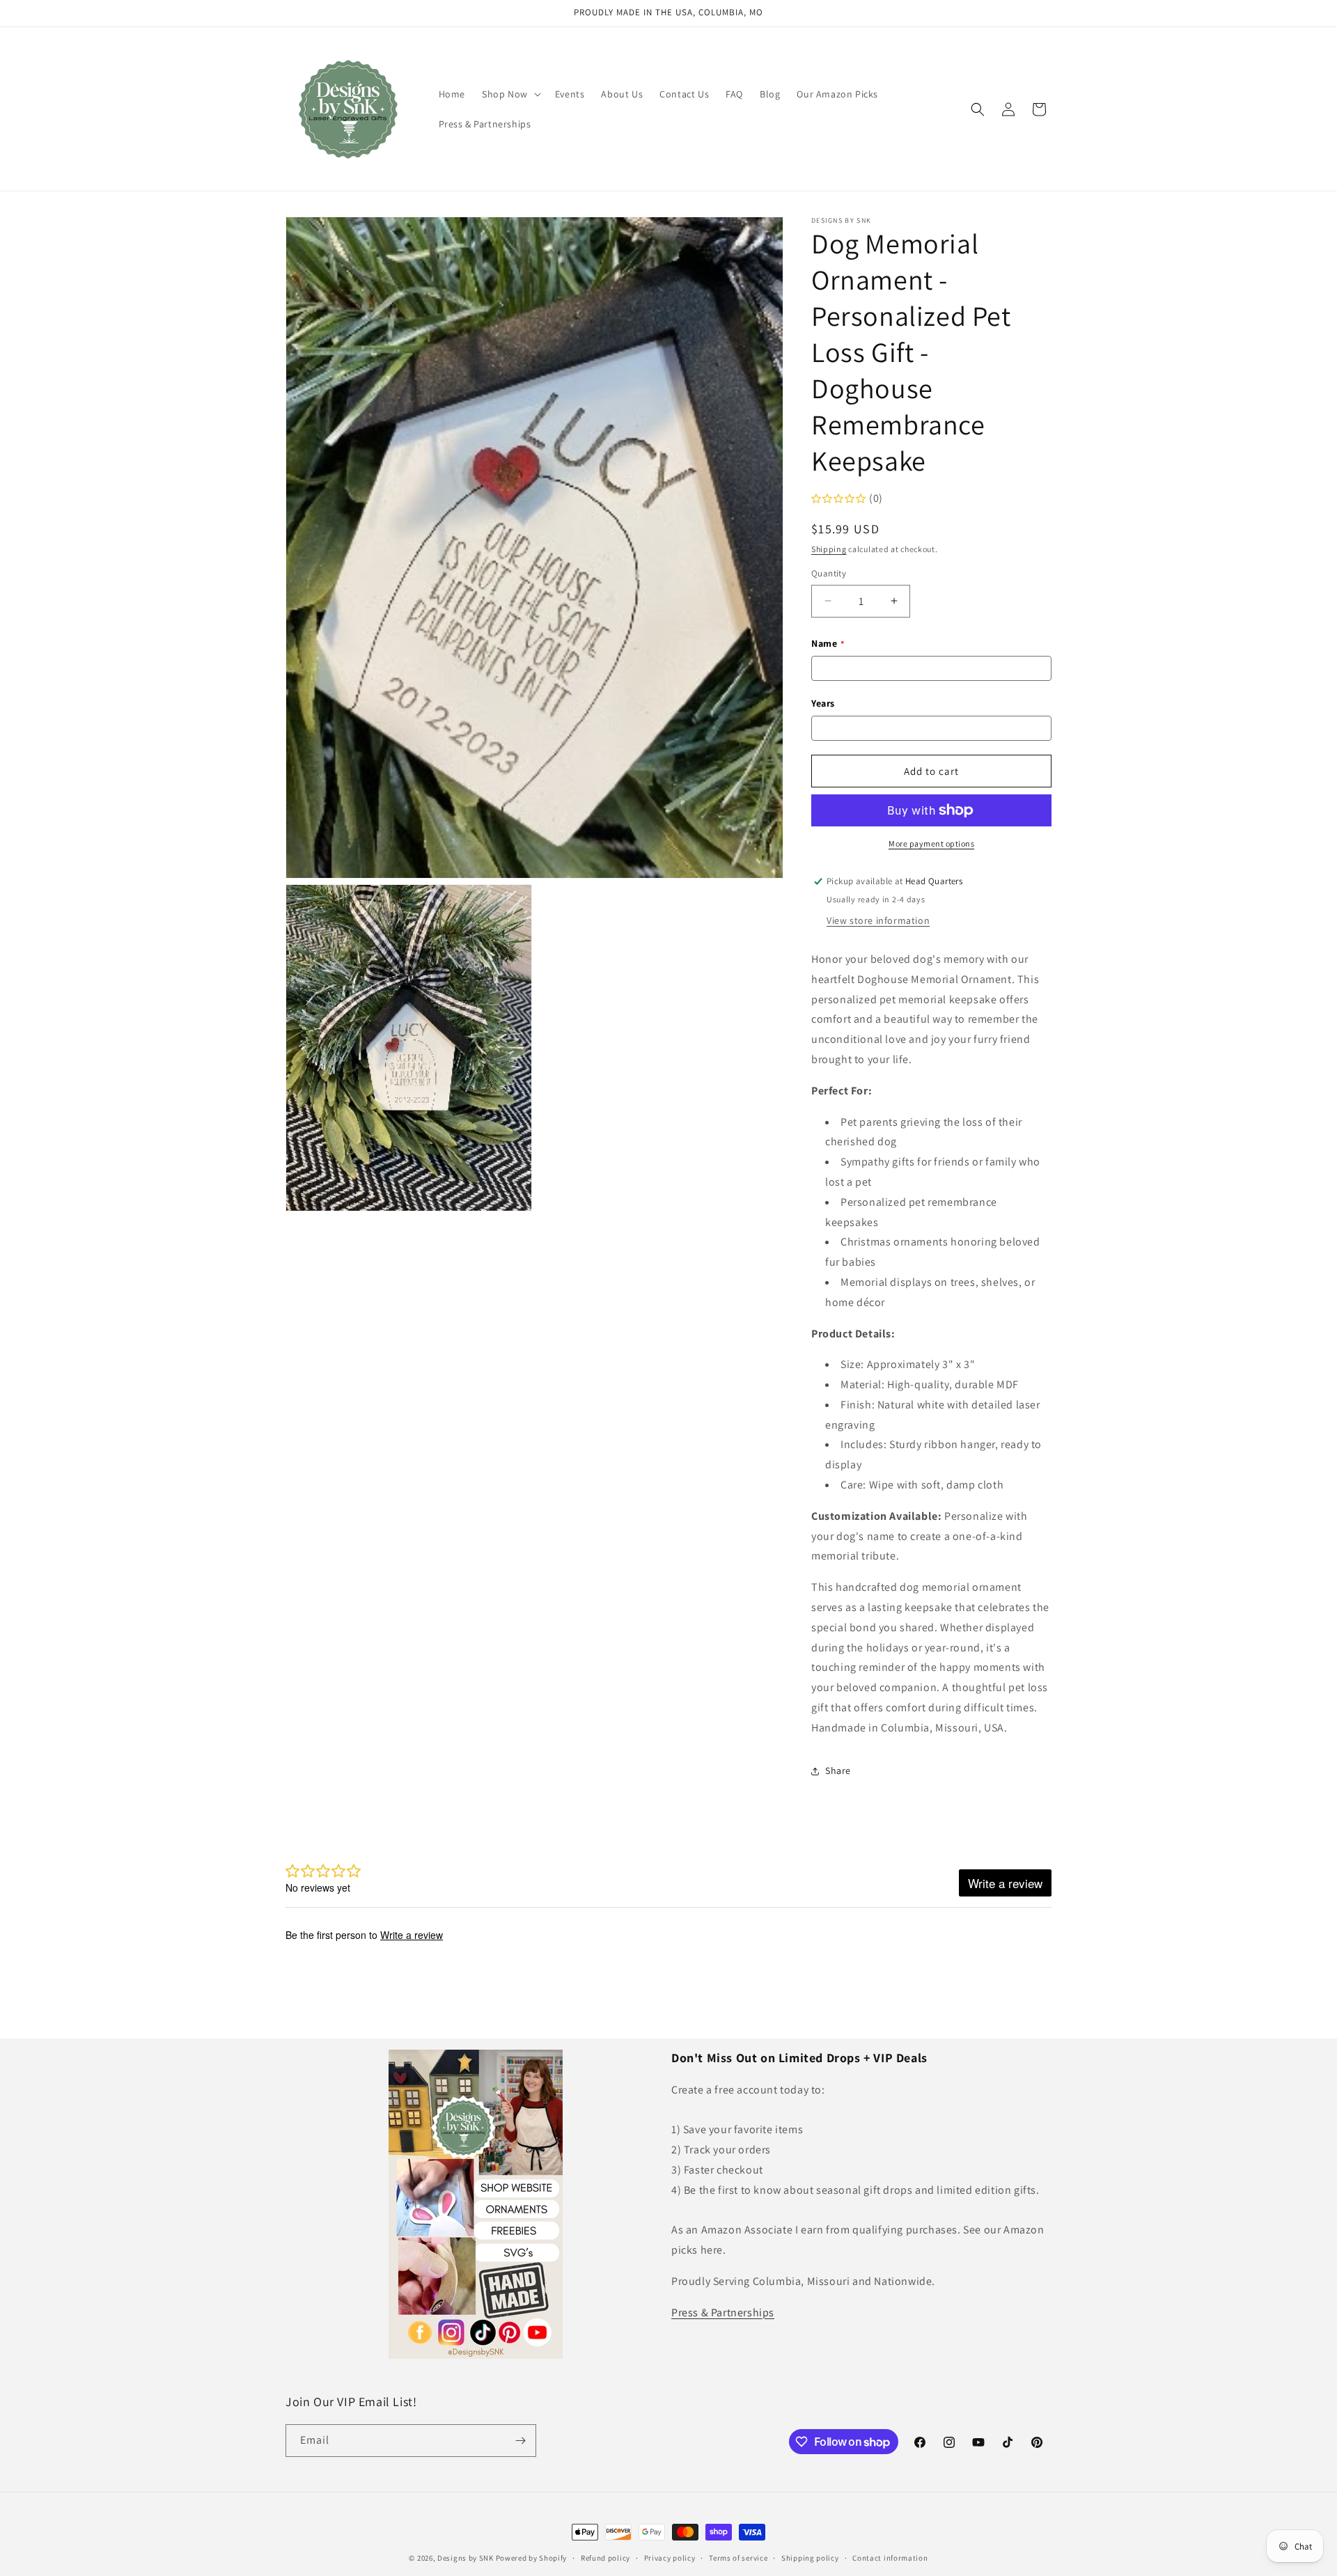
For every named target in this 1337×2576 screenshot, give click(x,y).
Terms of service (738, 2558)
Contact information (890, 2558)
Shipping (829, 549)
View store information (878, 920)
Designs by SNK (466, 2558)
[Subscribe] (520, 2441)
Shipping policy (810, 2558)
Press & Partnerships (723, 2312)
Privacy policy (670, 2558)
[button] (510, 94)
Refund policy (605, 2558)
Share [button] (838, 1770)
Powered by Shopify (532, 2558)
